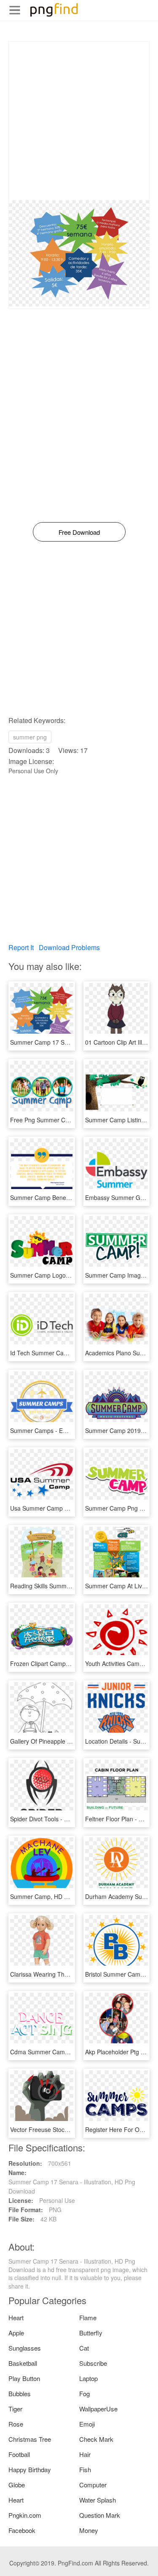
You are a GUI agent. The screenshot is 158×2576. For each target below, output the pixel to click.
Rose (16, 2424)
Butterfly (91, 2333)
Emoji (87, 2424)
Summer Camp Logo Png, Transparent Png (68, 1275)
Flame (88, 2317)
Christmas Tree (30, 2439)
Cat (84, 2348)
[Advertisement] (79, 121)
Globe (17, 2485)
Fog (84, 2393)
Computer (93, 2485)
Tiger (15, 2409)
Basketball (23, 2363)
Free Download (79, 532)
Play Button (24, 2378)
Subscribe (93, 2363)
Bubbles (20, 2393)
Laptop (88, 2378)
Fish (85, 2469)
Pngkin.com (25, 2515)
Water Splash (98, 2500)
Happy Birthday (30, 2469)
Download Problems (69, 947)
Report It (21, 947)
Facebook (22, 2530)
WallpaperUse (98, 2409)
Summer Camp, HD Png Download (56, 1896)
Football (19, 2454)
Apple (16, 2333)
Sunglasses (25, 2348)
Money (89, 2530)
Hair (85, 2454)
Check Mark (96, 2439)
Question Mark (100, 2515)
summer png (30, 737)
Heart (16, 2317)
